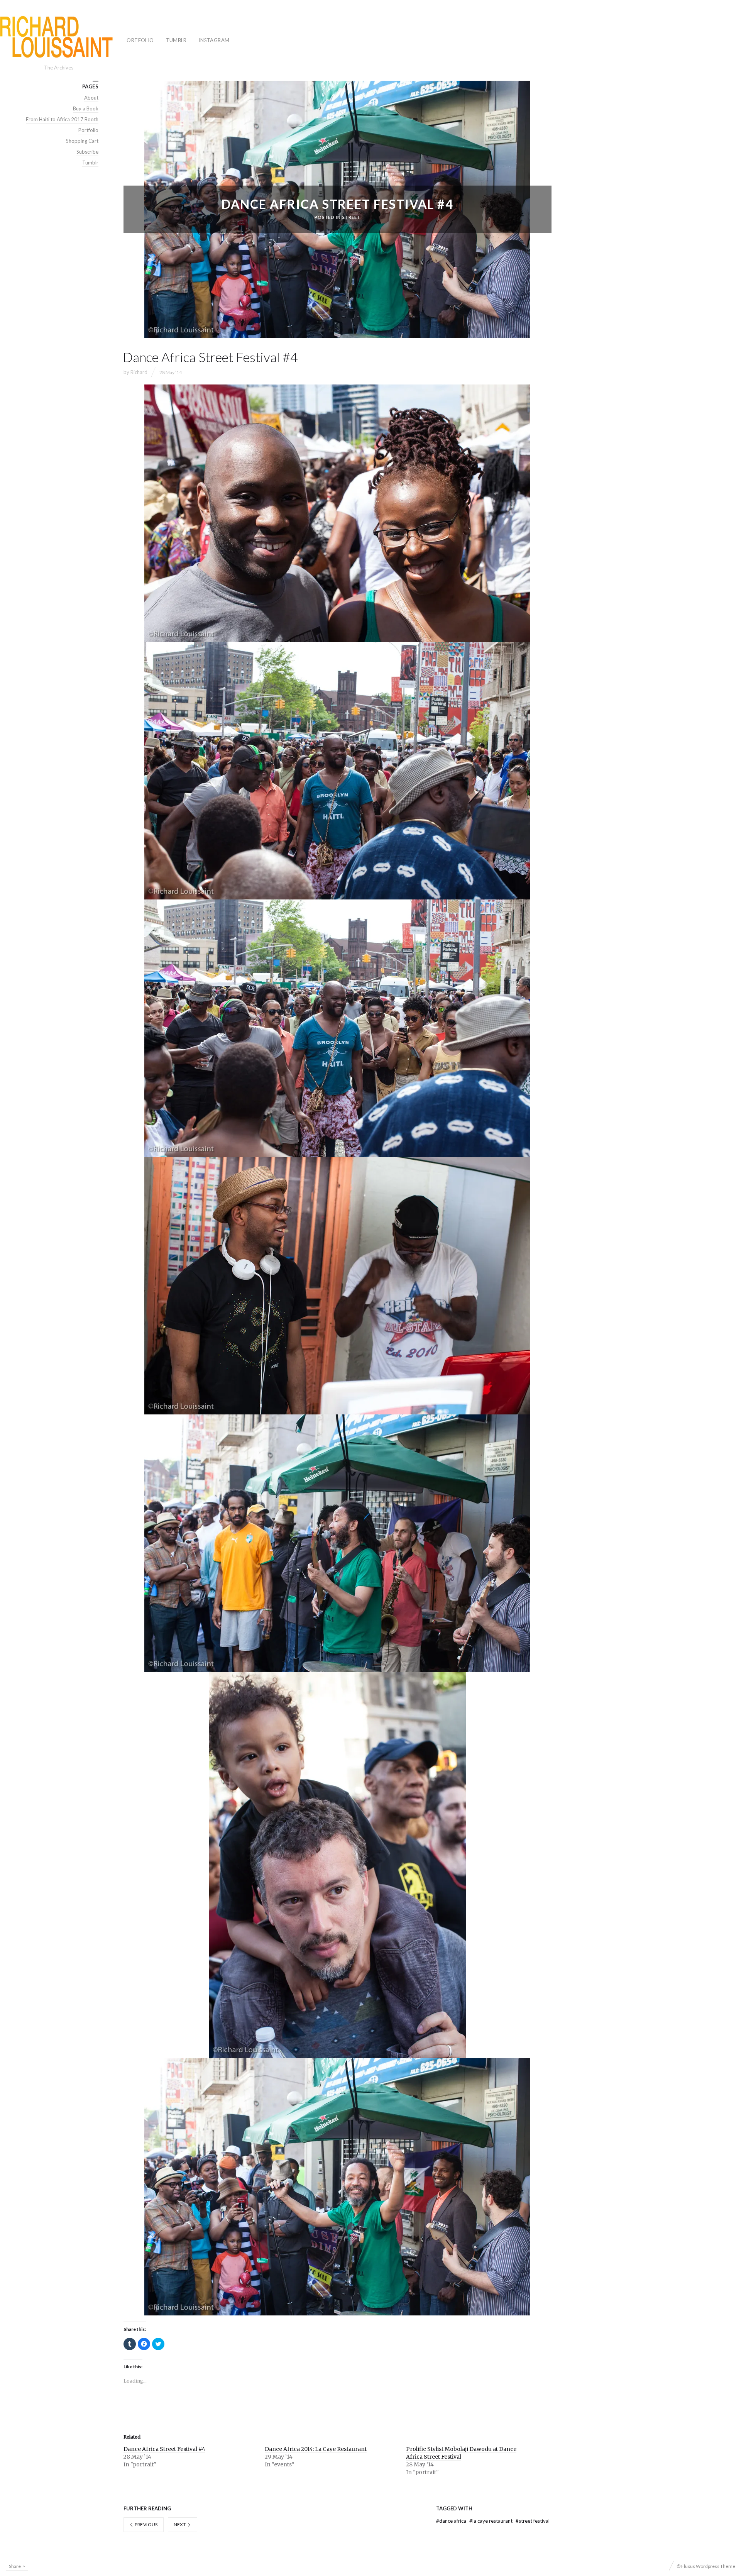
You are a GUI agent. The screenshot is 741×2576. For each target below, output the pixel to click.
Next (180, 2524)
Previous (145, 2524)
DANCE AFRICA (452, 2521)
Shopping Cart (82, 141)
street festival (533, 2521)
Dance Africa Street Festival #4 (164, 2449)
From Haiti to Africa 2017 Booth (62, 119)
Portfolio (139, 40)
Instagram (214, 40)
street (352, 217)
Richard (139, 372)
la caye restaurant (491, 2521)
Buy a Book (86, 108)
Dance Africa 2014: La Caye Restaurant (316, 2449)
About (91, 98)
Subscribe (87, 152)
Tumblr (176, 40)
